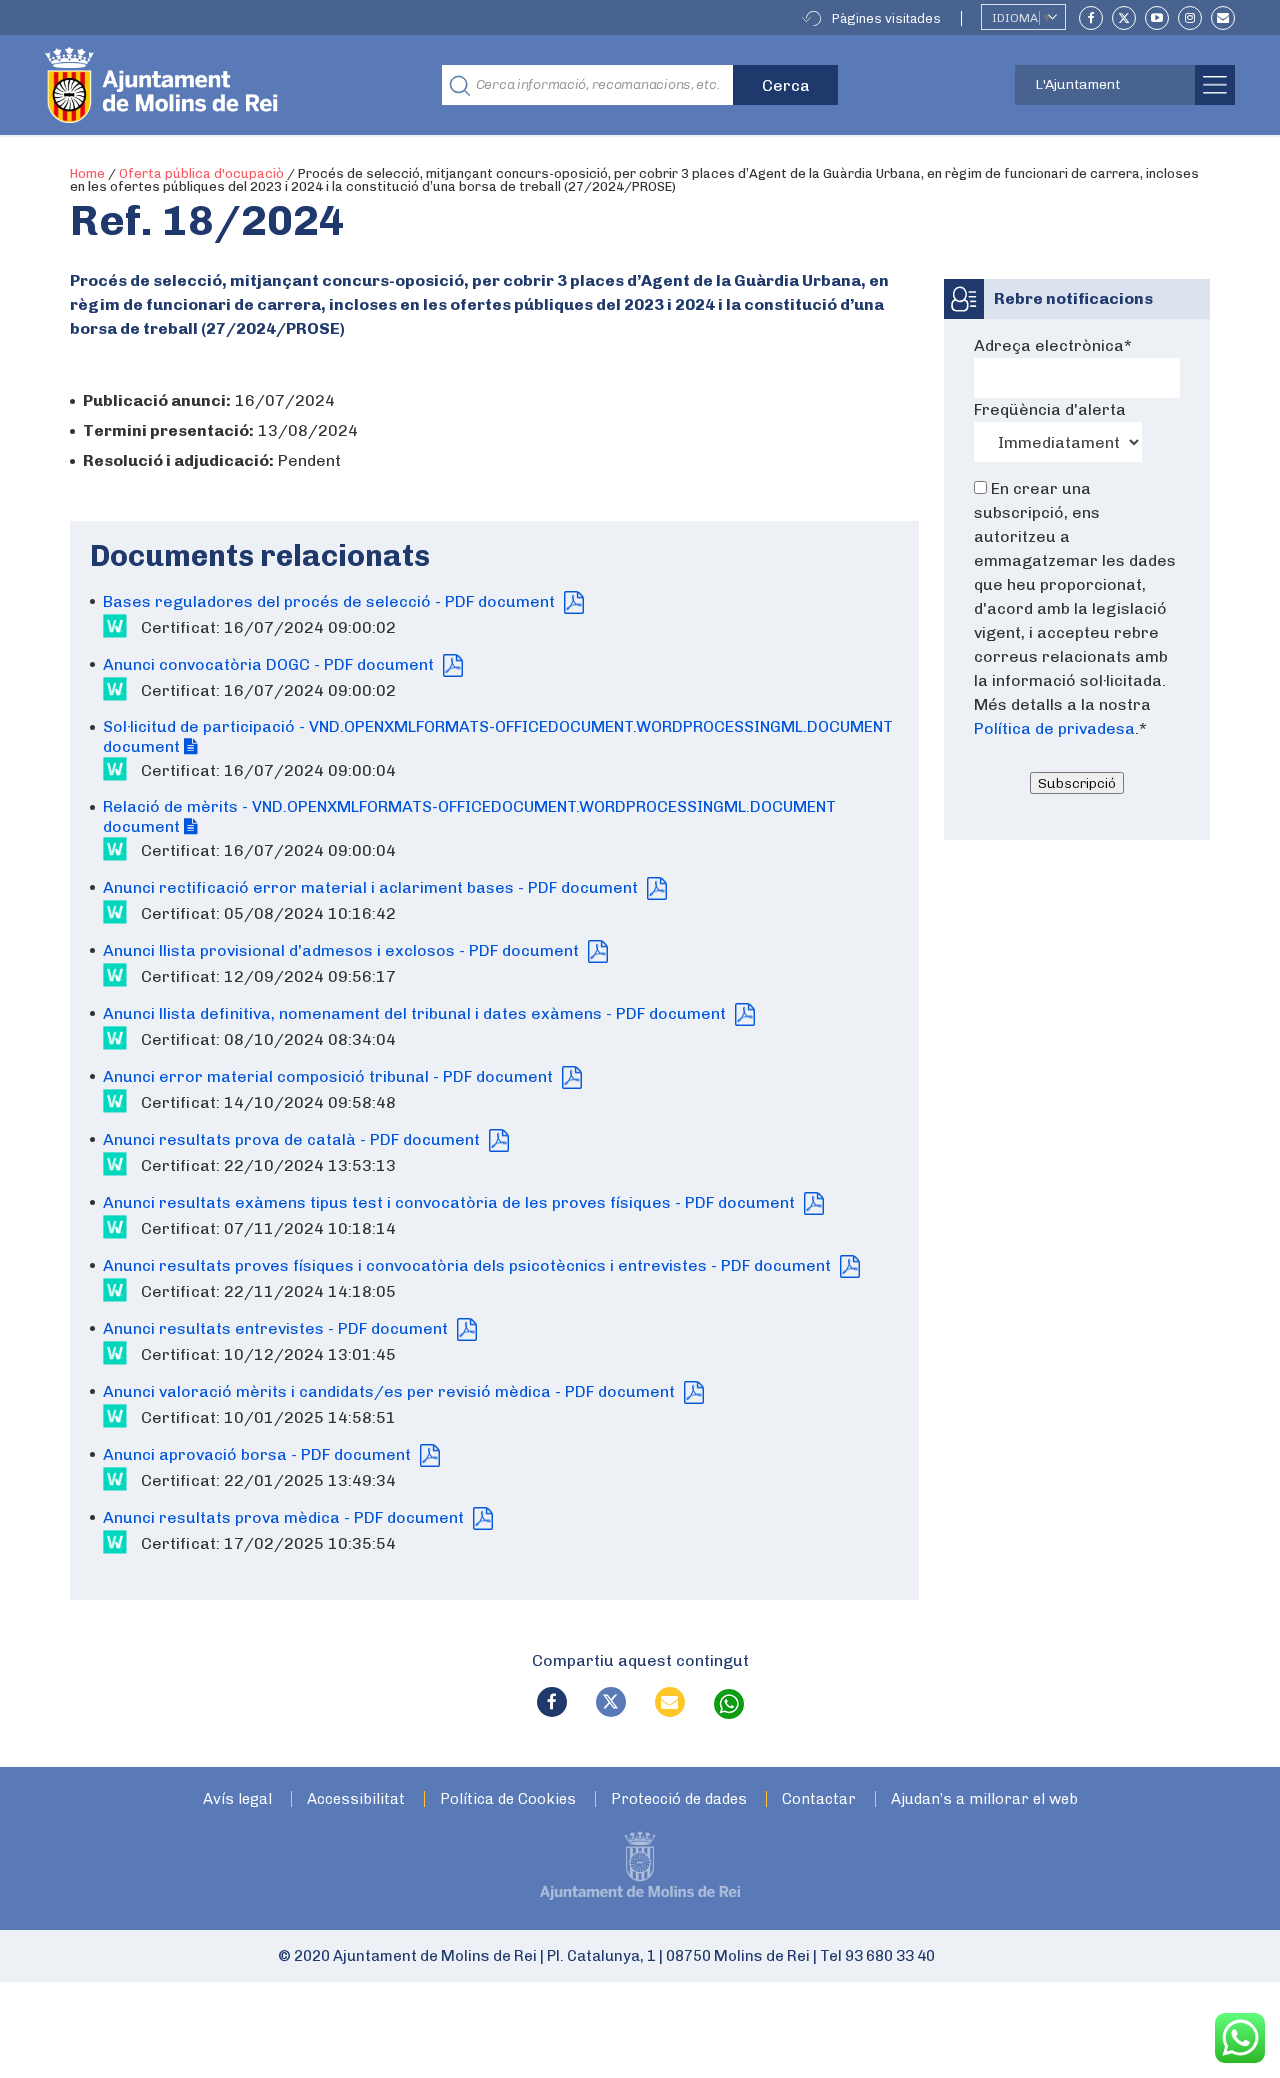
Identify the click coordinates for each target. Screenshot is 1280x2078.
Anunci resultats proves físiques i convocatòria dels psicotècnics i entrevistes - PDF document (469, 1265)
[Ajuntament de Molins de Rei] (235, 85)
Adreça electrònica (1053, 345)
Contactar (819, 1799)
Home (87, 173)
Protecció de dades (679, 1799)
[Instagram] (1190, 18)
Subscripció (1077, 783)
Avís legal (237, 1799)
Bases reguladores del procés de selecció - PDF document (331, 601)
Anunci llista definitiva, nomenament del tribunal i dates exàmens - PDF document (416, 1013)
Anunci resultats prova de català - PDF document (293, 1139)
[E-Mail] (1223, 18)
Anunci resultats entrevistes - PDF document (277, 1328)
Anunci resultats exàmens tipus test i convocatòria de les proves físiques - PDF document (451, 1202)
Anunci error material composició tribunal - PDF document (330, 1076)
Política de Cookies (508, 1799)
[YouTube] (1157, 18)
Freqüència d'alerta (1050, 409)
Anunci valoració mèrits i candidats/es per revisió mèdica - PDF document (391, 1391)
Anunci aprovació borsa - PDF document (259, 1454)
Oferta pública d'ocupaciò (201, 173)
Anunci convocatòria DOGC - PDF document (270, 664)
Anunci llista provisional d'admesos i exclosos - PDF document (343, 950)
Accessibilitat (356, 1799)
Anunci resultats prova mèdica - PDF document (285, 1517)
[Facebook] (1091, 18)
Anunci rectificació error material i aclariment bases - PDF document (372, 887)
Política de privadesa (1054, 728)
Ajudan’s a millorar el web (984, 1799)
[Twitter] (1124, 18)
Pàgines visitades (886, 18)
